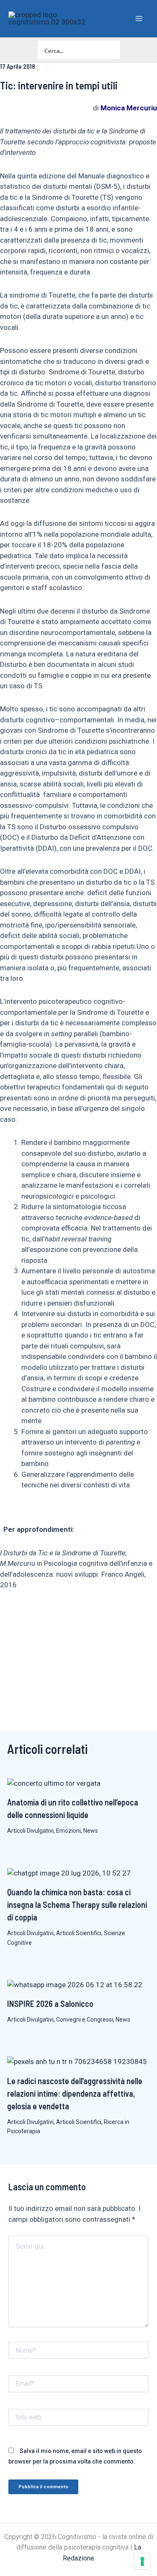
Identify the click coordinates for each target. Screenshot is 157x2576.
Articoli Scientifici (79, 1933)
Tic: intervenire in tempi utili (59, 85)
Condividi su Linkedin (30, 1614)
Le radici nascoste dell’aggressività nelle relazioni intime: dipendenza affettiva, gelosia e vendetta (75, 2093)
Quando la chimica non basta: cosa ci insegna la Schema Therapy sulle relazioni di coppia (77, 1905)
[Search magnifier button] (111, 50)
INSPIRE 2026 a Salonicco (50, 2004)
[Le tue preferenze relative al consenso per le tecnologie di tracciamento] (142, 2561)
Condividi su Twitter (50, 1614)
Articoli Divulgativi (30, 1831)
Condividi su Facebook (9, 1614)
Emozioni (68, 1831)
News (91, 1831)
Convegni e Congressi (85, 2020)
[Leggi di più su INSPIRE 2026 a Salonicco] (75, 1984)
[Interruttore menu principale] (139, 18)
